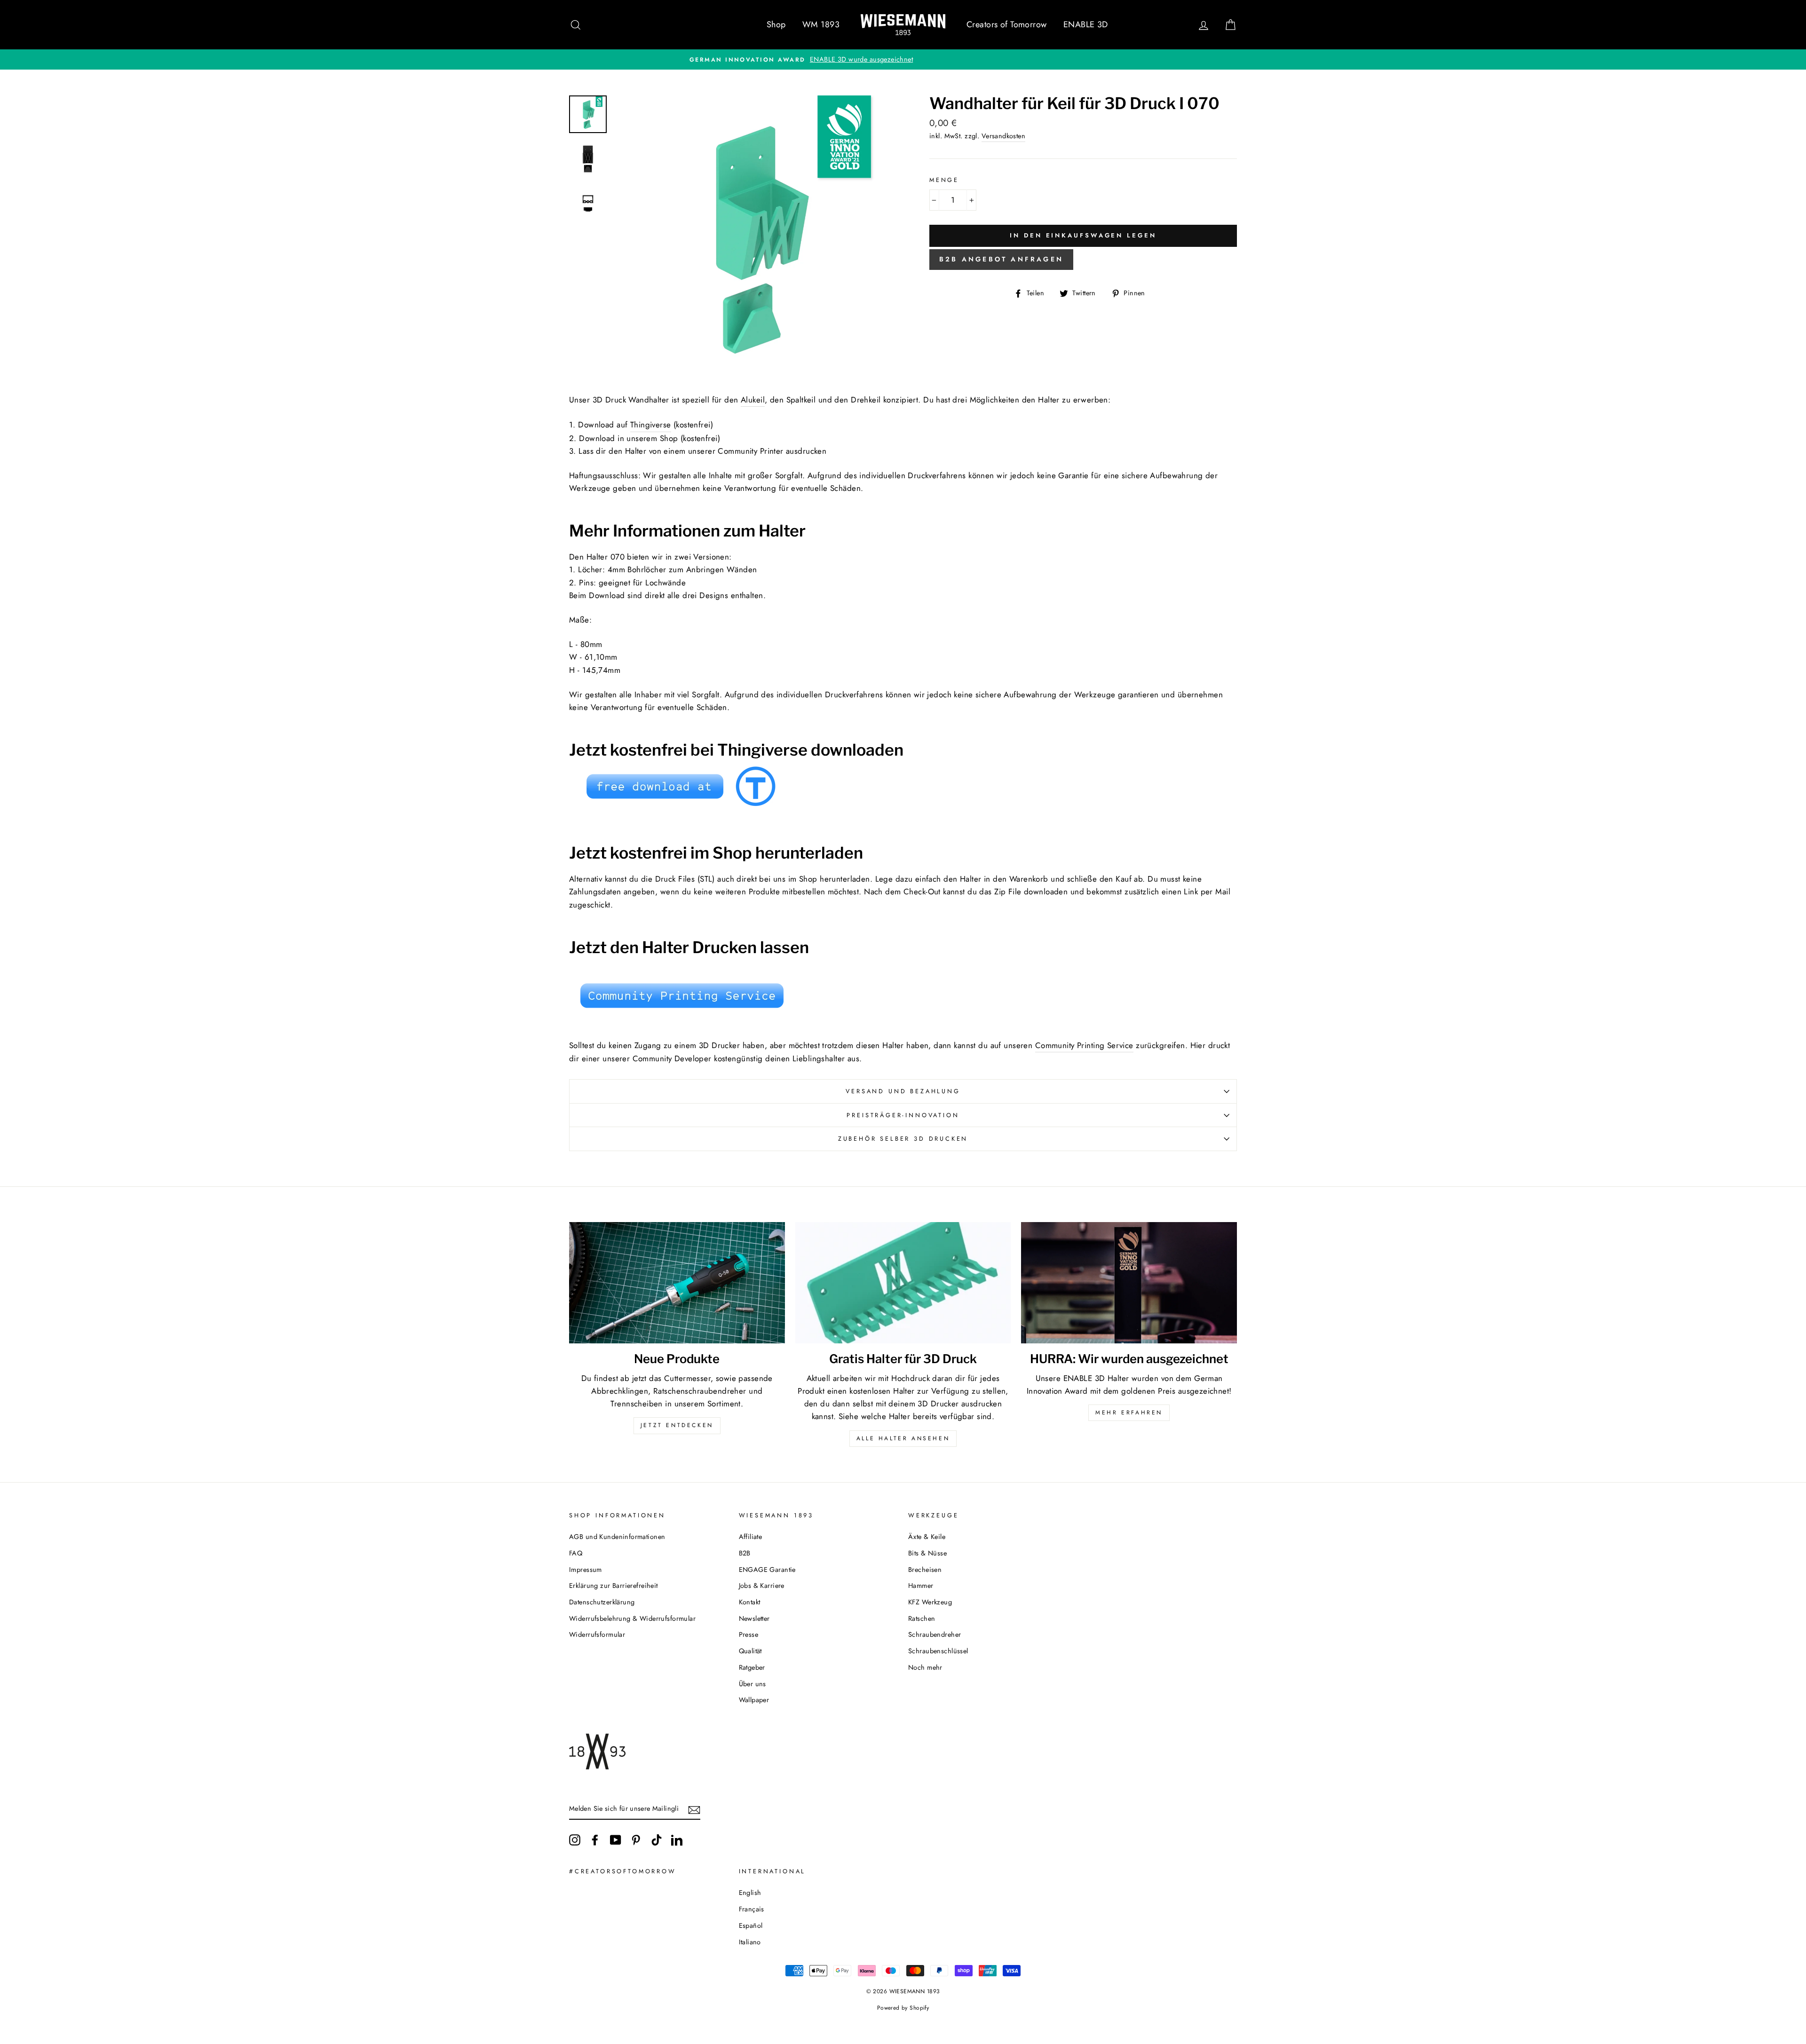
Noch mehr (925, 1667)
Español (751, 1926)
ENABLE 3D (1086, 24)
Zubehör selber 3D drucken (903, 1139)
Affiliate (751, 1537)
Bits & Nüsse (927, 1553)
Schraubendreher (935, 1634)
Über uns (752, 1684)
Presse (749, 1634)
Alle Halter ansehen (903, 1438)
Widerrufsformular (597, 1634)
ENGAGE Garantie (767, 1570)
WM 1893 (821, 24)
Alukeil (753, 400)
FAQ (576, 1553)
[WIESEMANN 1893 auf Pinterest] (636, 1840)
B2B (745, 1553)
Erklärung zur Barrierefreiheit (614, 1586)
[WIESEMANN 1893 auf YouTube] (616, 1840)
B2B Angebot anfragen (1001, 259)
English (750, 1893)
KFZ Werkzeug (930, 1602)
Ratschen (922, 1618)
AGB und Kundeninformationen (617, 1537)
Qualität (750, 1651)
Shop (776, 24)
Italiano (750, 1942)
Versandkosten (1004, 136)
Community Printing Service (1084, 1045)
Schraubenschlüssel (938, 1651)
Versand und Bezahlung (903, 1091)
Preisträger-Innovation (903, 1115)
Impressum (586, 1570)
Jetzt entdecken (677, 1425)
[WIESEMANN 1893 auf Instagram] (575, 1840)
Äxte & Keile (927, 1537)
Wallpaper (754, 1700)
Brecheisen (925, 1570)
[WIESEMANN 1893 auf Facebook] (595, 1840)
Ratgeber (752, 1667)
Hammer (921, 1586)
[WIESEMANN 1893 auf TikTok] (657, 1840)
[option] (903, 59)
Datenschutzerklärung (602, 1602)
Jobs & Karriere (762, 1586)
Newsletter (754, 1618)
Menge (944, 180)
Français (752, 1909)
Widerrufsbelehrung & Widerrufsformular (632, 1618)
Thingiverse (651, 425)
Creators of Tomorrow (1007, 24)
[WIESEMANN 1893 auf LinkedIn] (677, 1840)
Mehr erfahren (1129, 1413)
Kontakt (750, 1602)
